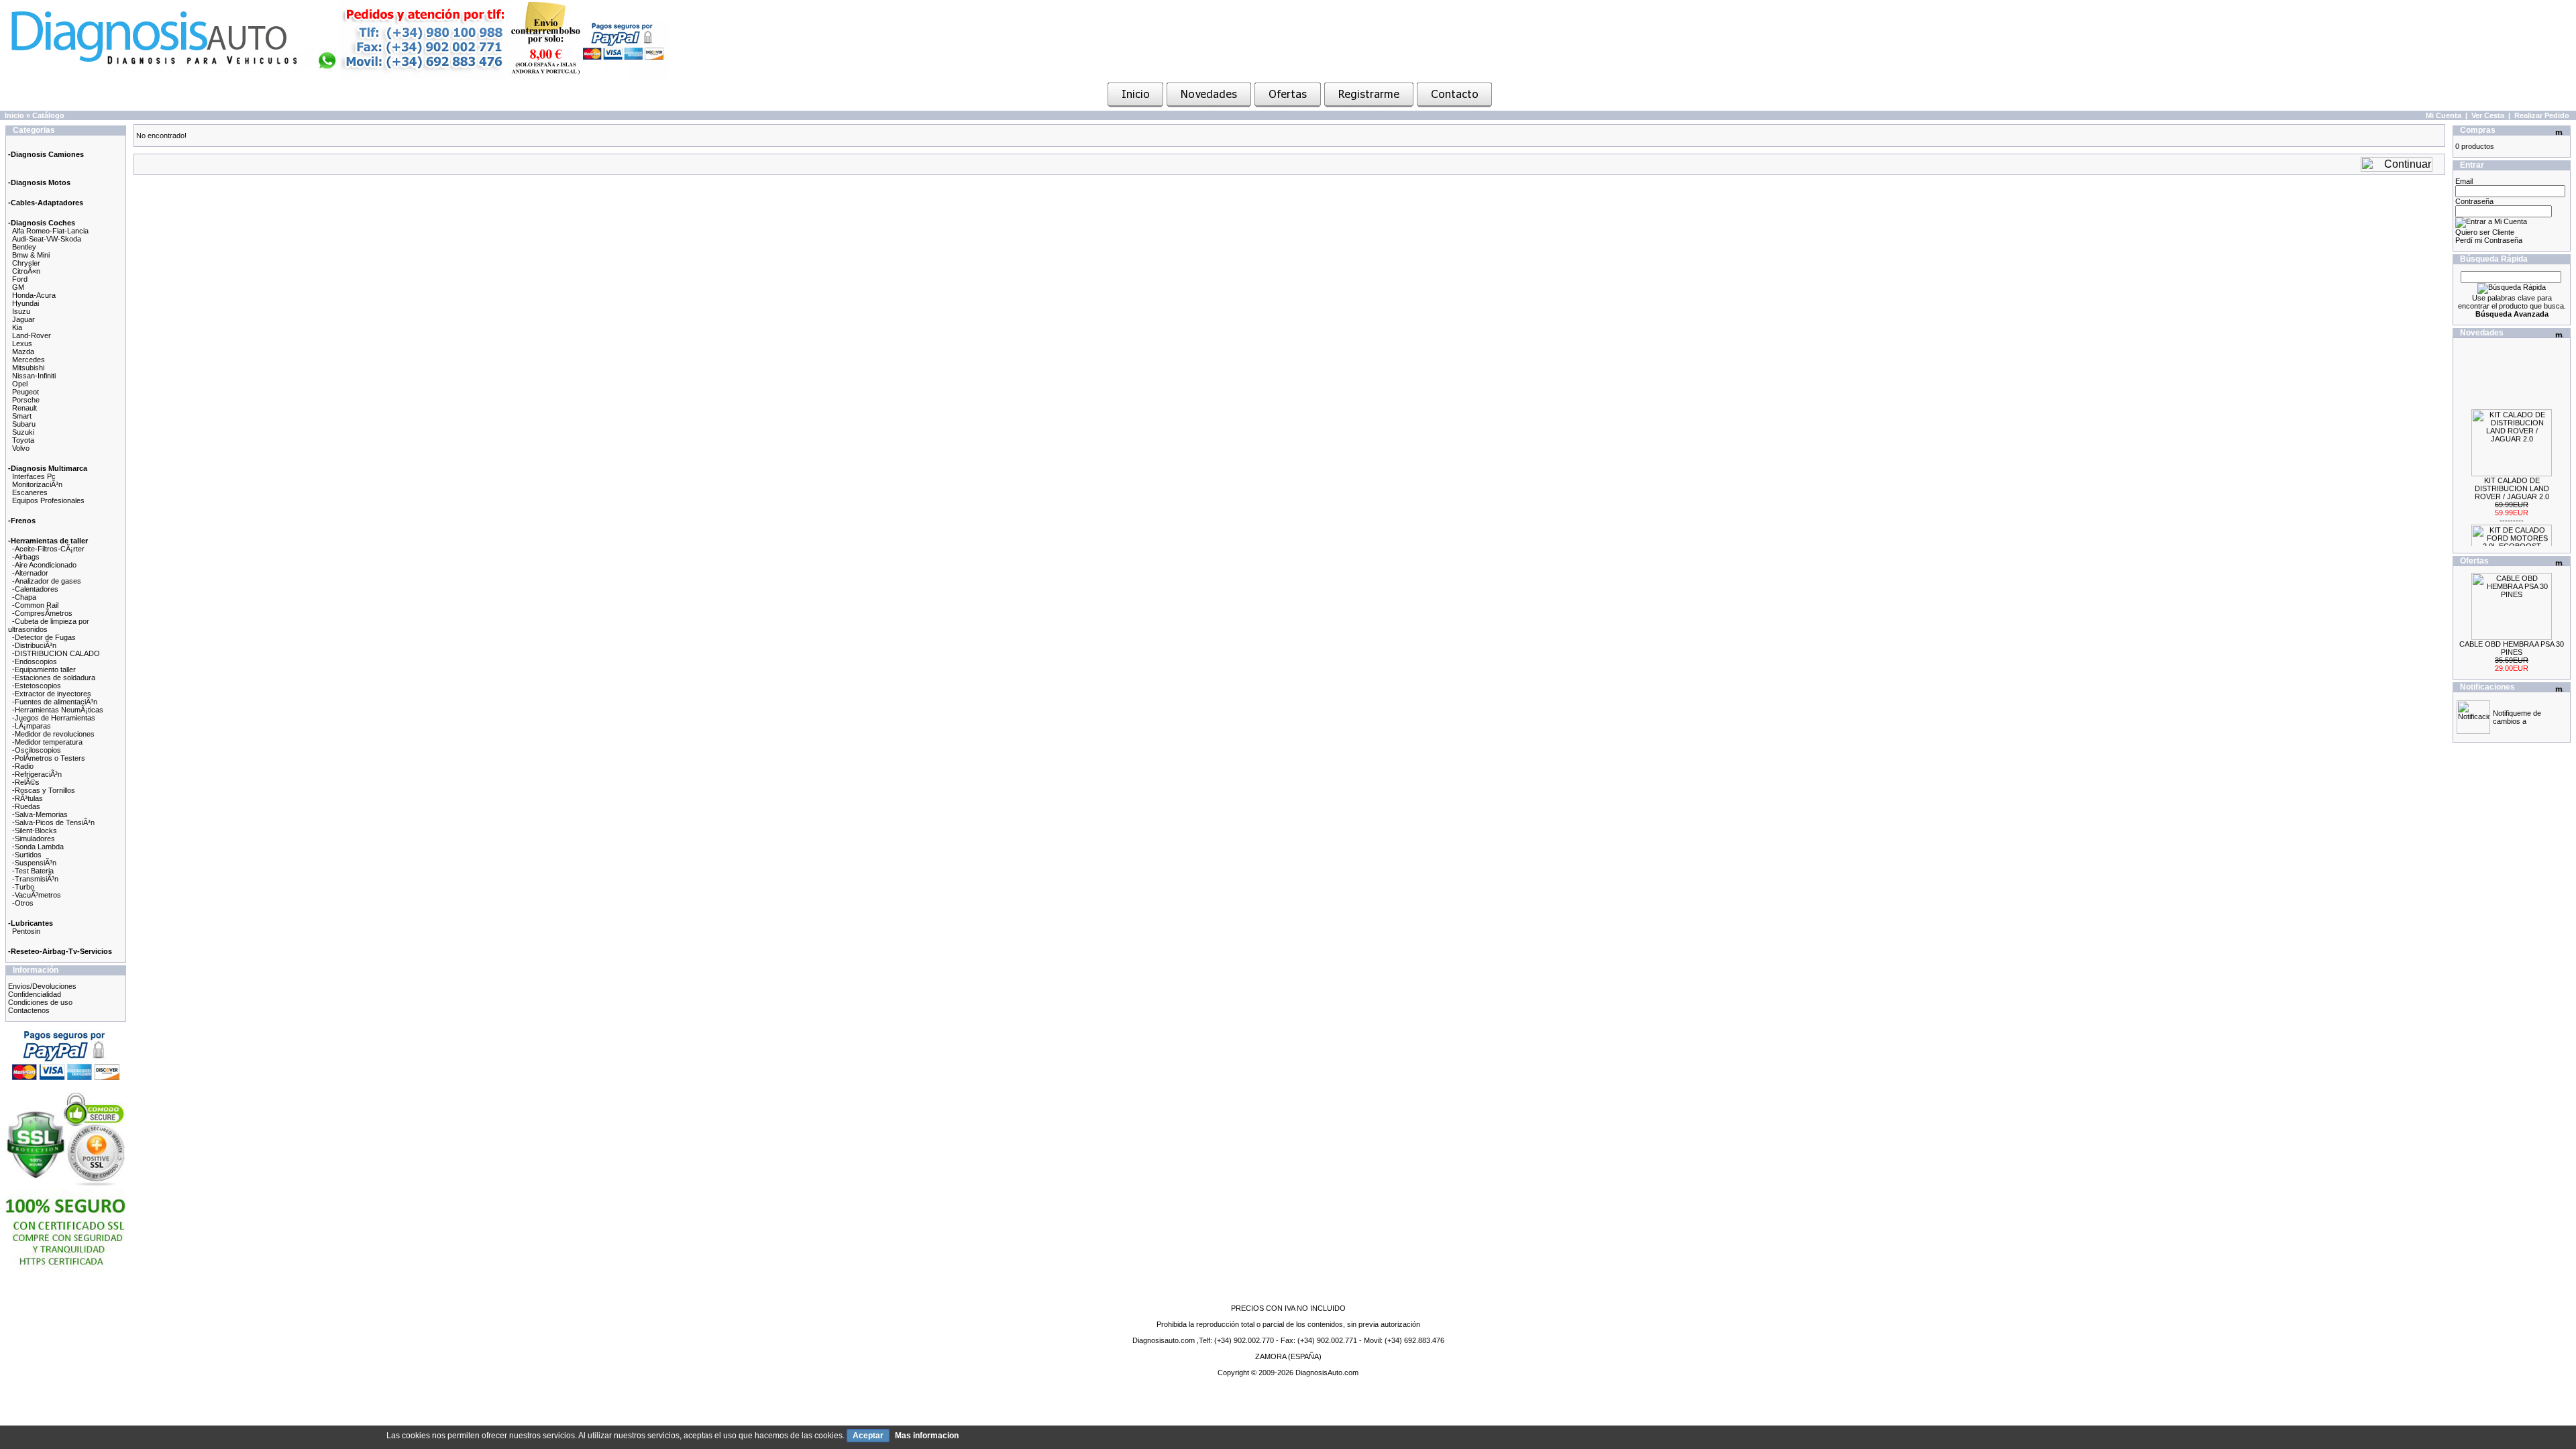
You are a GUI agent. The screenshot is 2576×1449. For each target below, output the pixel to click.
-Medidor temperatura (47, 742)
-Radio (23, 766)
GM (18, 287)
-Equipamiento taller (44, 669)
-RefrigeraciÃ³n (37, 774)
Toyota (23, 440)
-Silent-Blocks (35, 830)
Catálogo (48, 115)
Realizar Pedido (2542, 115)
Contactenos (29, 1010)
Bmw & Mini (31, 255)
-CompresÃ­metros (42, 613)
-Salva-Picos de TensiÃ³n (53, 822)
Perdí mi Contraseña (2489, 240)
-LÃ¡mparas (32, 726)
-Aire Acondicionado (44, 565)
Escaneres (30, 492)
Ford (20, 279)
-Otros (23, 903)
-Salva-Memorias (40, 814)
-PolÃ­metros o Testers (49, 758)
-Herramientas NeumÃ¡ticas (58, 710)
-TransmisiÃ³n (35, 879)
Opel (20, 384)
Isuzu (21, 311)
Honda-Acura (34, 295)
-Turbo (23, 887)
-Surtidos (27, 855)
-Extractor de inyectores (52, 694)
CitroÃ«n (26, 271)
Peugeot (25, 392)
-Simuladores (34, 839)
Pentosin (26, 931)
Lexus (22, 343)
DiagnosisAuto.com (1327, 1373)
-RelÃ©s (26, 782)
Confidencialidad (35, 994)
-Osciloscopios (37, 750)
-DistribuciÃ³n (34, 645)
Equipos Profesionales (48, 500)
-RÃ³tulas (28, 798)
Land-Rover (32, 335)
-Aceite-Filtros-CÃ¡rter (48, 549)
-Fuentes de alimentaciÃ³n (55, 702)
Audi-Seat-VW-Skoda (47, 239)
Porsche (26, 400)
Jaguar (23, 319)
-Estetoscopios (37, 686)
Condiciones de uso (40, 1002)
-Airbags (26, 557)
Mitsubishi (28, 368)
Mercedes (29, 360)
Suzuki (23, 432)
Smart (22, 416)
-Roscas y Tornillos (44, 790)
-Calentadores (35, 589)
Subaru (24, 424)
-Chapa (24, 597)
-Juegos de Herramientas (54, 718)
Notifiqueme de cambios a (2517, 717)
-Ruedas (26, 806)
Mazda (23, 352)
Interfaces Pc (34, 476)
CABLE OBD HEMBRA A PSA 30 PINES (2512, 648)
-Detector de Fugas (44, 637)
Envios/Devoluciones (42, 986)
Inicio (14, 115)
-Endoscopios (35, 661)
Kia (17, 327)
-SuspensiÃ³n (34, 863)
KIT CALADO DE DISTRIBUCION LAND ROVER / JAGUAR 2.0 (2512, 473)
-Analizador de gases (47, 581)
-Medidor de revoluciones (53, 734)
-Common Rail (35, 605)
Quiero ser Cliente (2485, 232)
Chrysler (26, 263)
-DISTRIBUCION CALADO (56, 653)
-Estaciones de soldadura (54, 678)
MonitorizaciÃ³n (37, 484)
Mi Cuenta (2444, 115)
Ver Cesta (2488, 115)
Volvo (21, 448)
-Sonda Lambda (38, 847)
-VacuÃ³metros (37, 895)
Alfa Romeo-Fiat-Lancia (50, 231)
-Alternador (30, 573)
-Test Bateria (33, 871)
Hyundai (25, 303)
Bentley (24, 247)
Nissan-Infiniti (34, 376)
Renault (24, 408)
